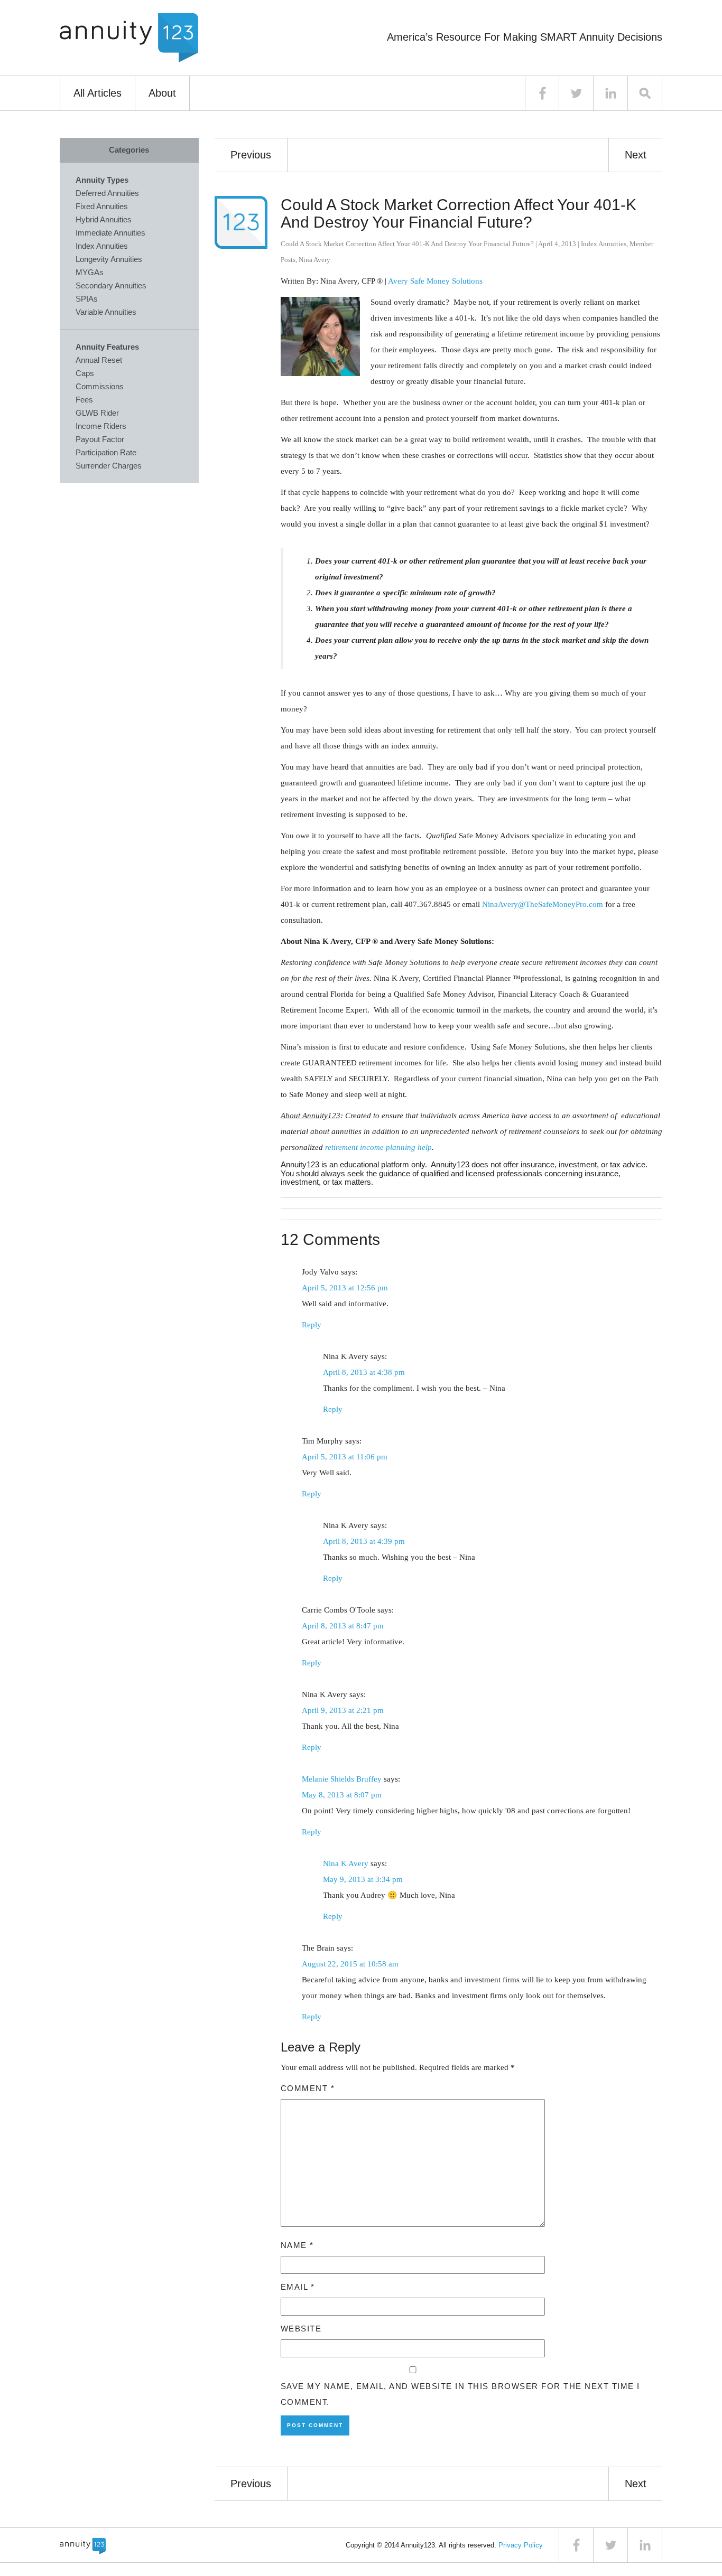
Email (298, 2287)
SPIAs (87, 299)
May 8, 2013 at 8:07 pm (342, 1795)
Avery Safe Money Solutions (435, 281)
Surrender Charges (109, 466)
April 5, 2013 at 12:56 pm (345, 1288)
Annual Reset (99, 360)
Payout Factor (100, 439)
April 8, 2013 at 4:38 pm (364, 1372)
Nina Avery (314, 260)
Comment (308, 2088)
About (162, 93)
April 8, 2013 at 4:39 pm (364, 1541)
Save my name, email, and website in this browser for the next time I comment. (460, 2394)
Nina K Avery (346, 1863)
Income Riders (101, 426)
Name (297, 2245)
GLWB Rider (97, 413)
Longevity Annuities (109, 259)
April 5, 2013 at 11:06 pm (345, 1457)
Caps (85, 373)
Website (301, 2329)
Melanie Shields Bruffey (342, 1779)
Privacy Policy (521, 2545)
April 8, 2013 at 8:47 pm (343, 1626)
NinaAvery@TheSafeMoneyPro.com (543, 904)
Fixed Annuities (102, 206)
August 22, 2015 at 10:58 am (350, 1964)
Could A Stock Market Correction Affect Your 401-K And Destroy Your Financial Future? (459, 213)
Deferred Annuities (107, 193)
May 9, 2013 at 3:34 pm (363, 1879)
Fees (84, 400)
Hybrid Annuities (104, 219)
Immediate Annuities (110, 233)
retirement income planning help (378, 1147)
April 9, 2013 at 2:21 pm (343, 1710)
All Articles (98, 93)
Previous (251, 155)
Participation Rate (106, 452)
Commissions (100, 386)
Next (636, 155)
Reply (312, 1325)
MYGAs (90, 272)
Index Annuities (604, 244)
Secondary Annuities (111, 285)
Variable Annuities (106, 312)
